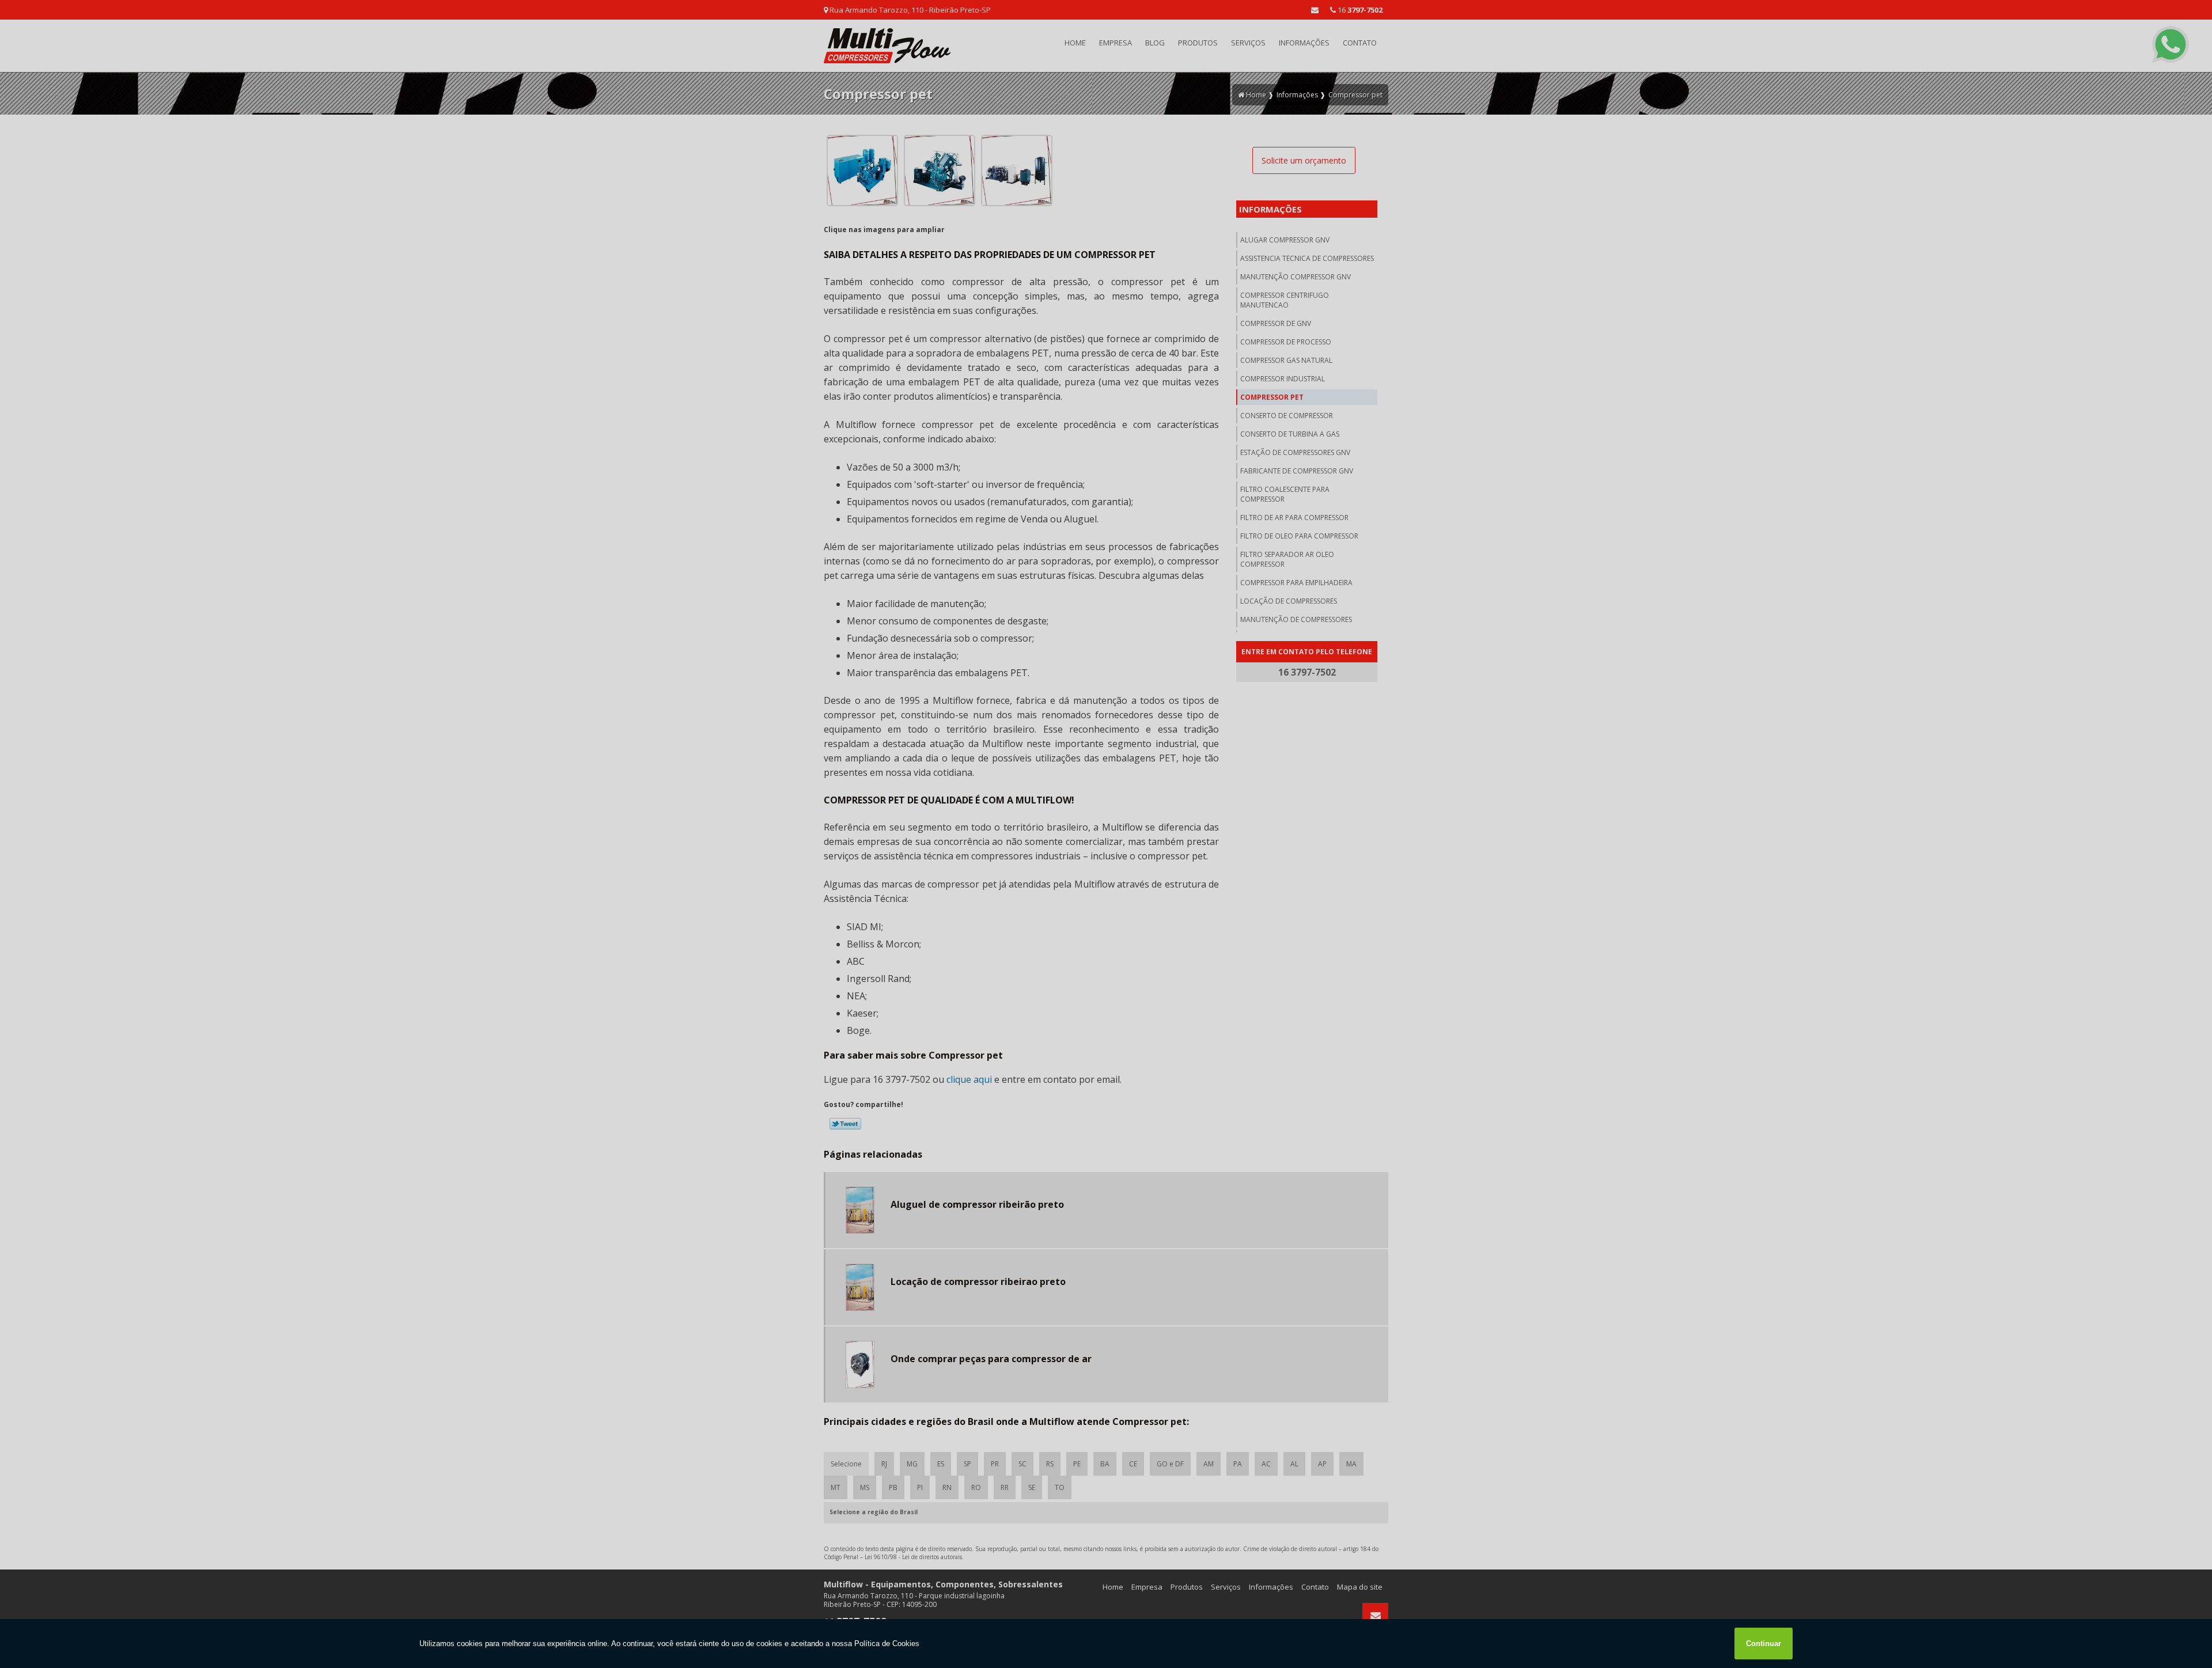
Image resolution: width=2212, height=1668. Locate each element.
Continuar (1764, 1644)
